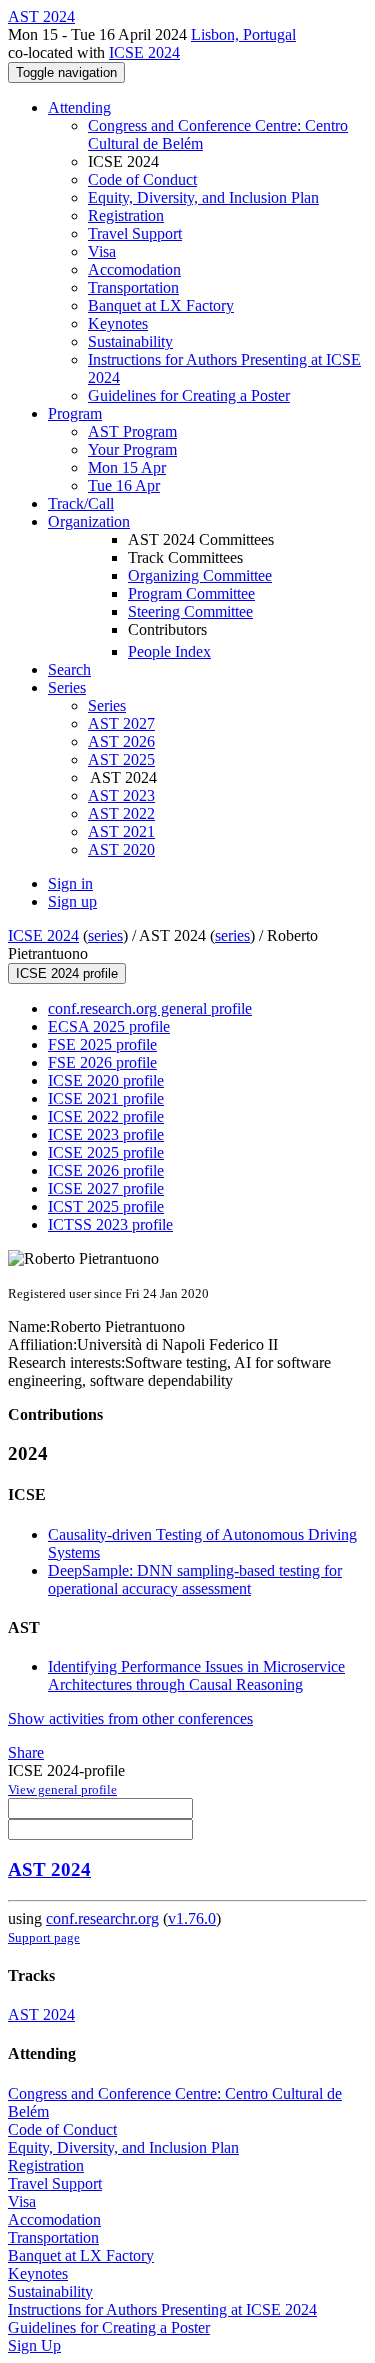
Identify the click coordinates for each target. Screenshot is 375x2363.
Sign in (70, 883)
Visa (102, 251)
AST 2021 (121, 831)
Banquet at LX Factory (161, 305)
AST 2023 (121, 795)
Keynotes (118, 323)
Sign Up (34, 2345)
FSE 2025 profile (102, 1044)
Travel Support (135, 233)
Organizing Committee (200, 575)
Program (75, 413)
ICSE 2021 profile (106, 1098)
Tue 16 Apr (124, 485)
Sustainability (130, 341)
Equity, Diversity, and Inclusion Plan (203, 197)
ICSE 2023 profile (106, 1134)
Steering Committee (190, 611)
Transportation (133, 287)
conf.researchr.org (102, 1918)
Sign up (72, 901)
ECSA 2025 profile (109, 1026)
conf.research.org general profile (150, 1008)
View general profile (62, 1789)
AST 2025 (121, 759)
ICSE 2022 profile (106, 1116)
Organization (89, 521)
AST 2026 (121, 741)
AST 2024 (49, 1869)
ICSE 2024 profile (67, 973)
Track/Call (81, 503)
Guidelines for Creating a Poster (189, 395)
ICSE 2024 (144, 52)
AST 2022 (121, 813)
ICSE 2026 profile (106, 1170)
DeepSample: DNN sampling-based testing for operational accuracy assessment (195, 1579)
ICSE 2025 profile (106, 1152)
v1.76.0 (192, 1918)
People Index (169, 651)
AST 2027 (121, 723)
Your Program (132, 449)
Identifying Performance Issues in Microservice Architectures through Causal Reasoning (196, 1675)
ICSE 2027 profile (106, 1188)
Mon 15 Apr (127, 467)
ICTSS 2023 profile (110, 1224)
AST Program (132, 431)
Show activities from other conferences (130, 1718)
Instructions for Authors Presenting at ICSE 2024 (162, 2309)
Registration (126, 215)
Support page (44, 1937)
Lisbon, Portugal (243, 34)
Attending (79, 107)
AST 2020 (121, 849)
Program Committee (191, 593)
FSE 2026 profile (102, 1062)
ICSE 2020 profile (106, 1080)
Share (26, 1752)
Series (107, 705)
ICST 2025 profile (106, 1206)
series (105, 935)
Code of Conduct (142, 179)
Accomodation (134, 269)
